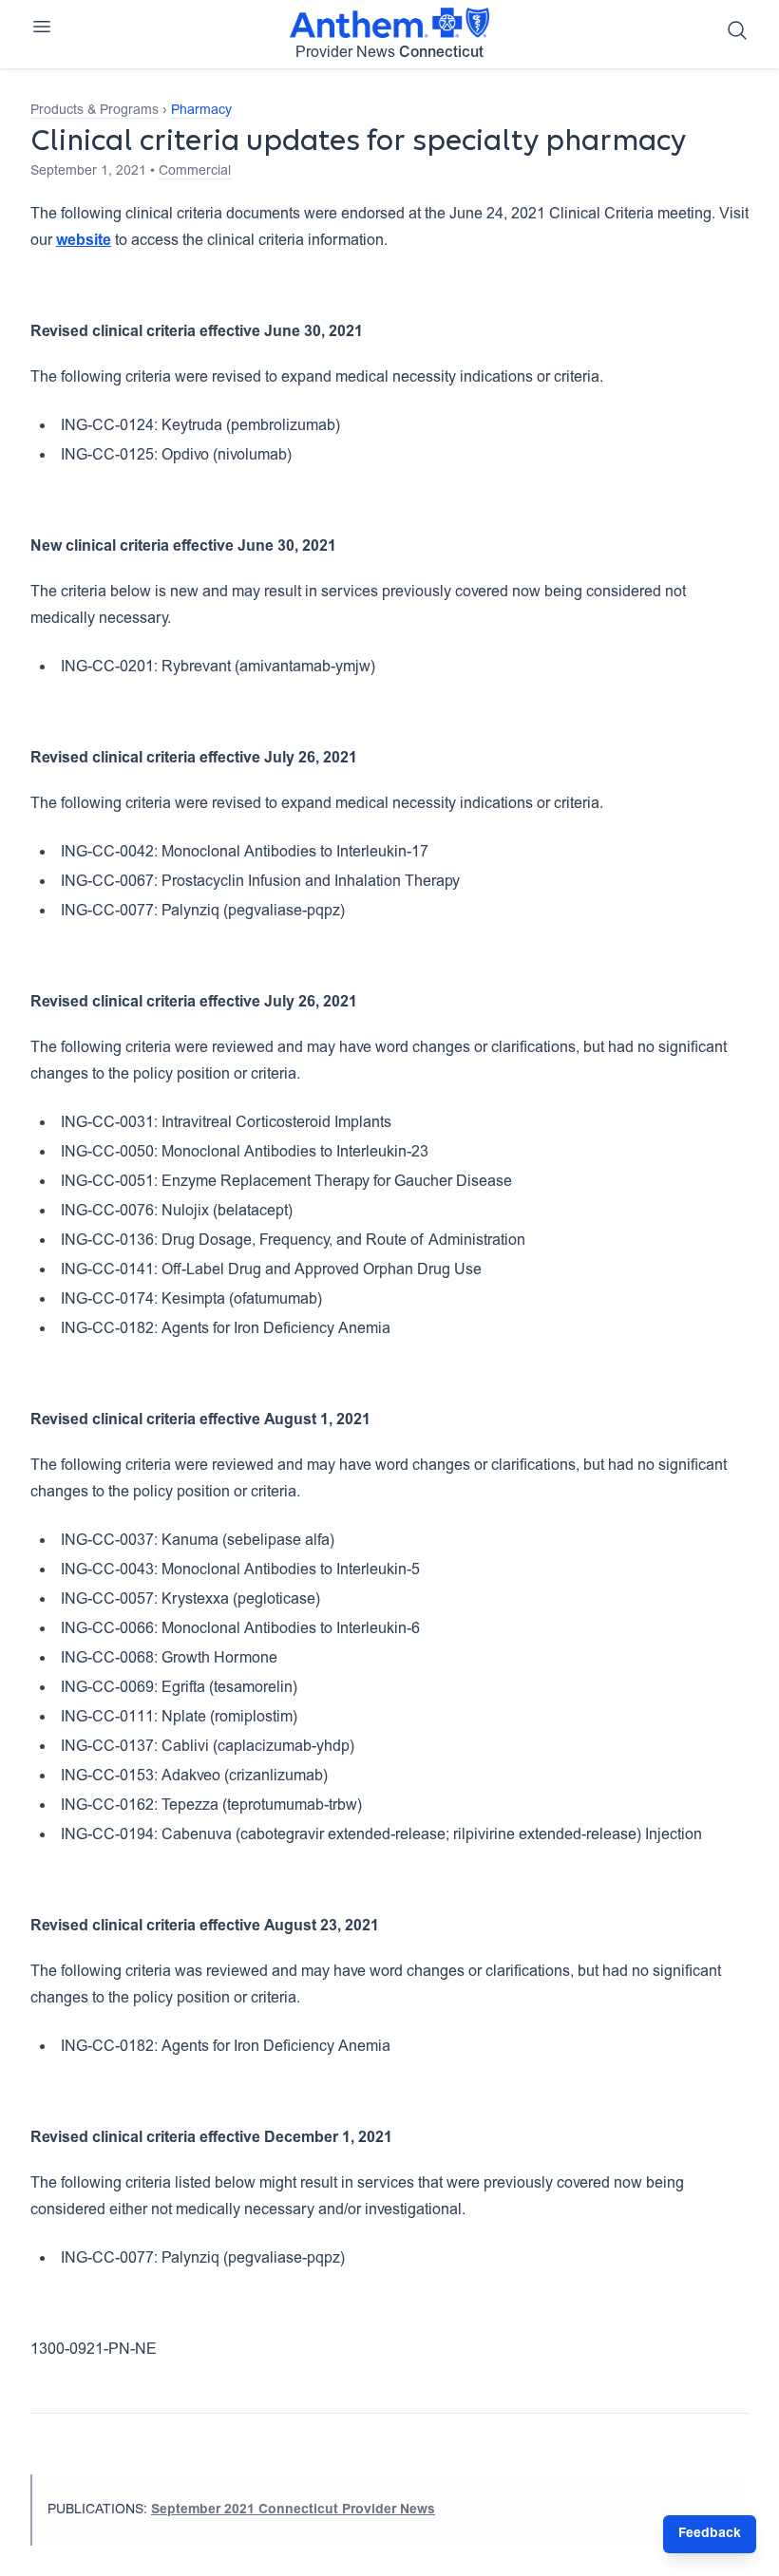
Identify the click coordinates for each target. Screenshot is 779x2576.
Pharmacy (201, 111)
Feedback (710, 2534)
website (84, 241)
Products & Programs (95, 111)
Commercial (195, 172)
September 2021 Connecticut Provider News (293, 2510)
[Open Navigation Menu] (42, 27)
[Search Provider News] (737, 30)
